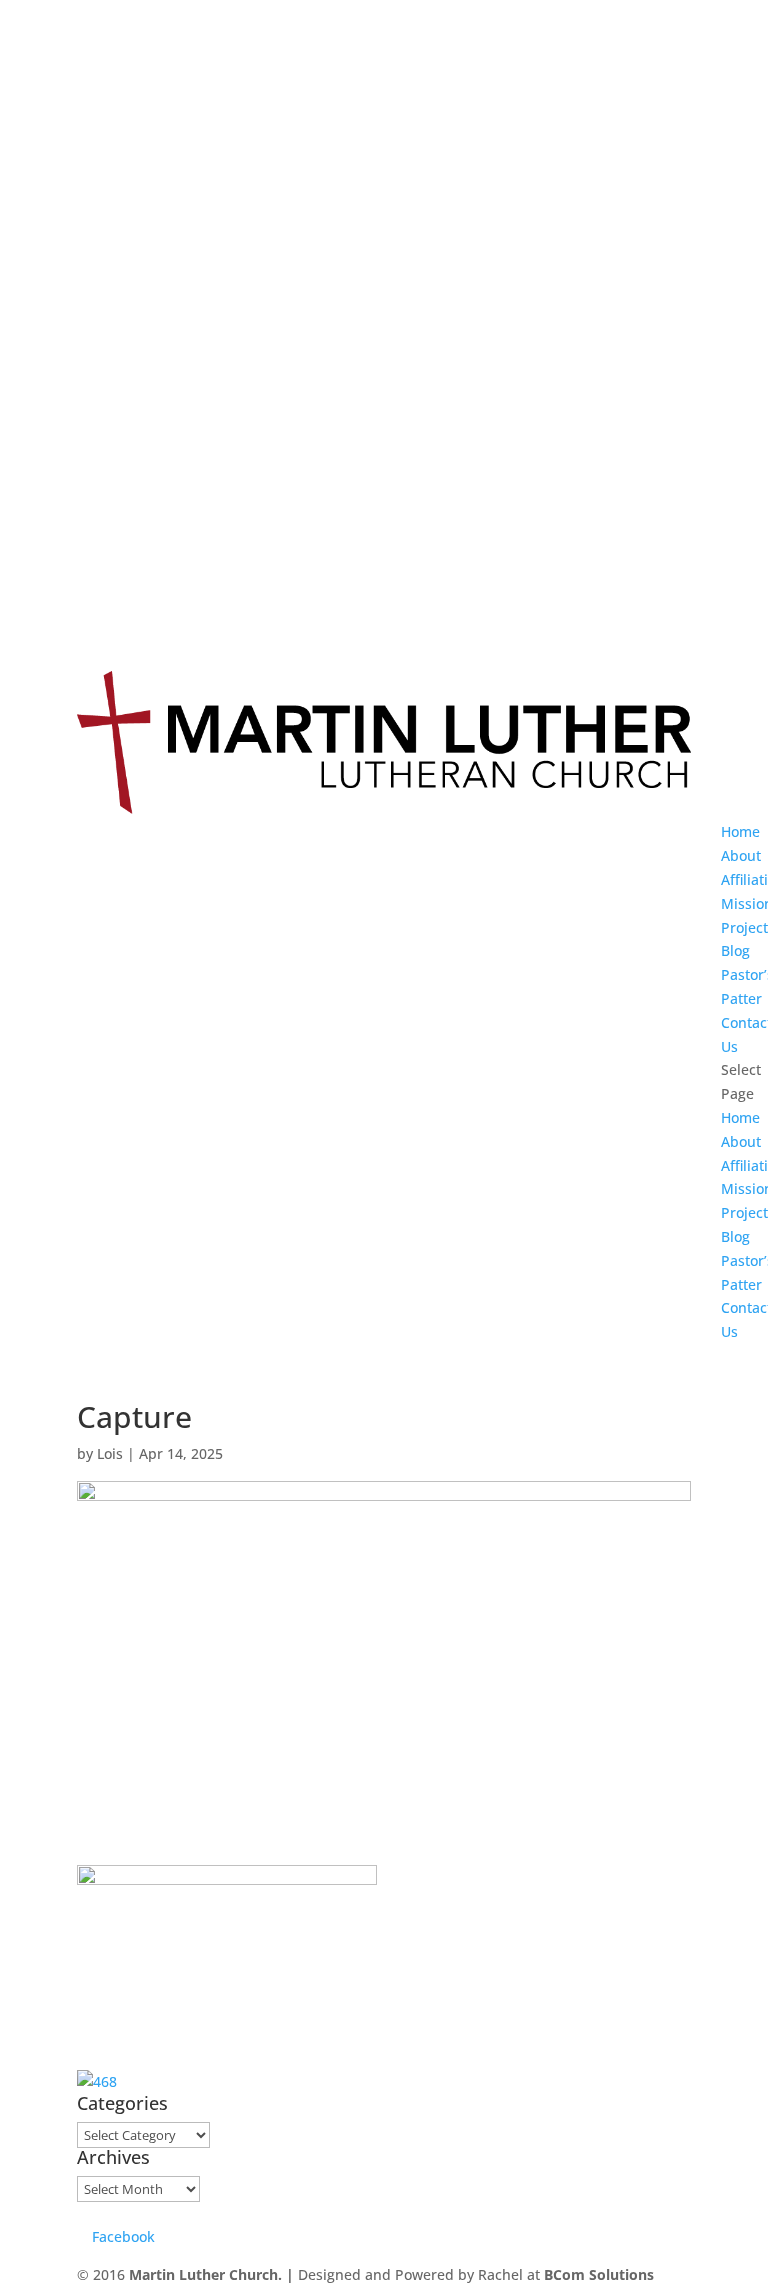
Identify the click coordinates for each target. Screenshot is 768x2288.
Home (740, 831)
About (741, 855)
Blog (735, 950)
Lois (110, 1453)
